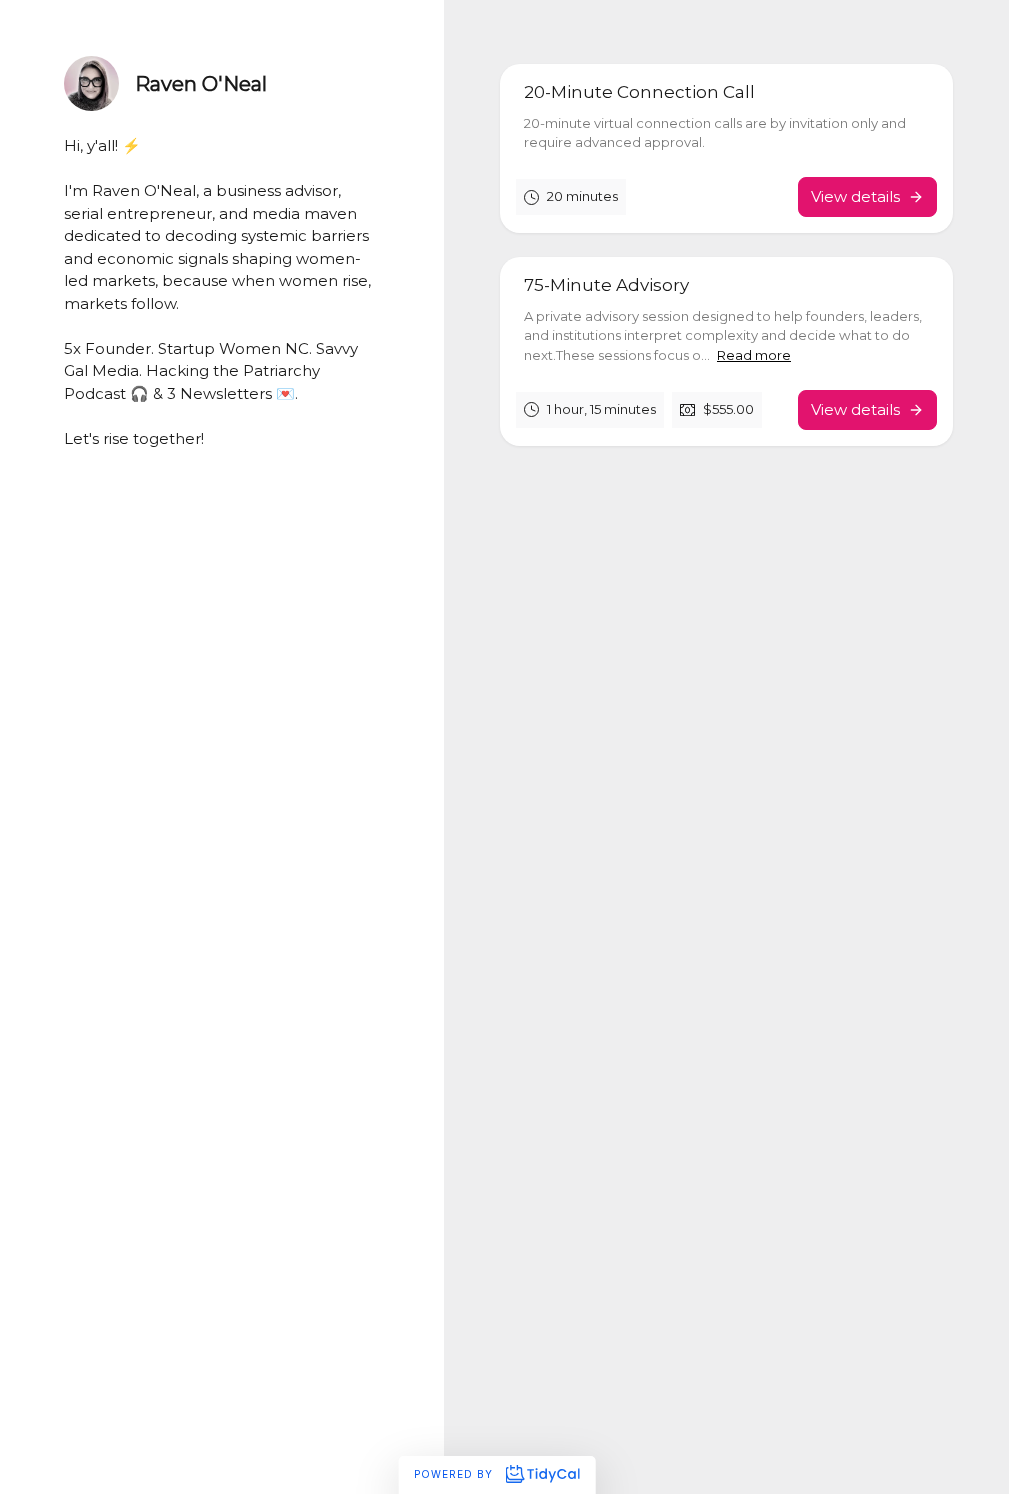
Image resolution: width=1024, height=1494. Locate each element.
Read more (754, 355)
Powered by (455, 1474)
